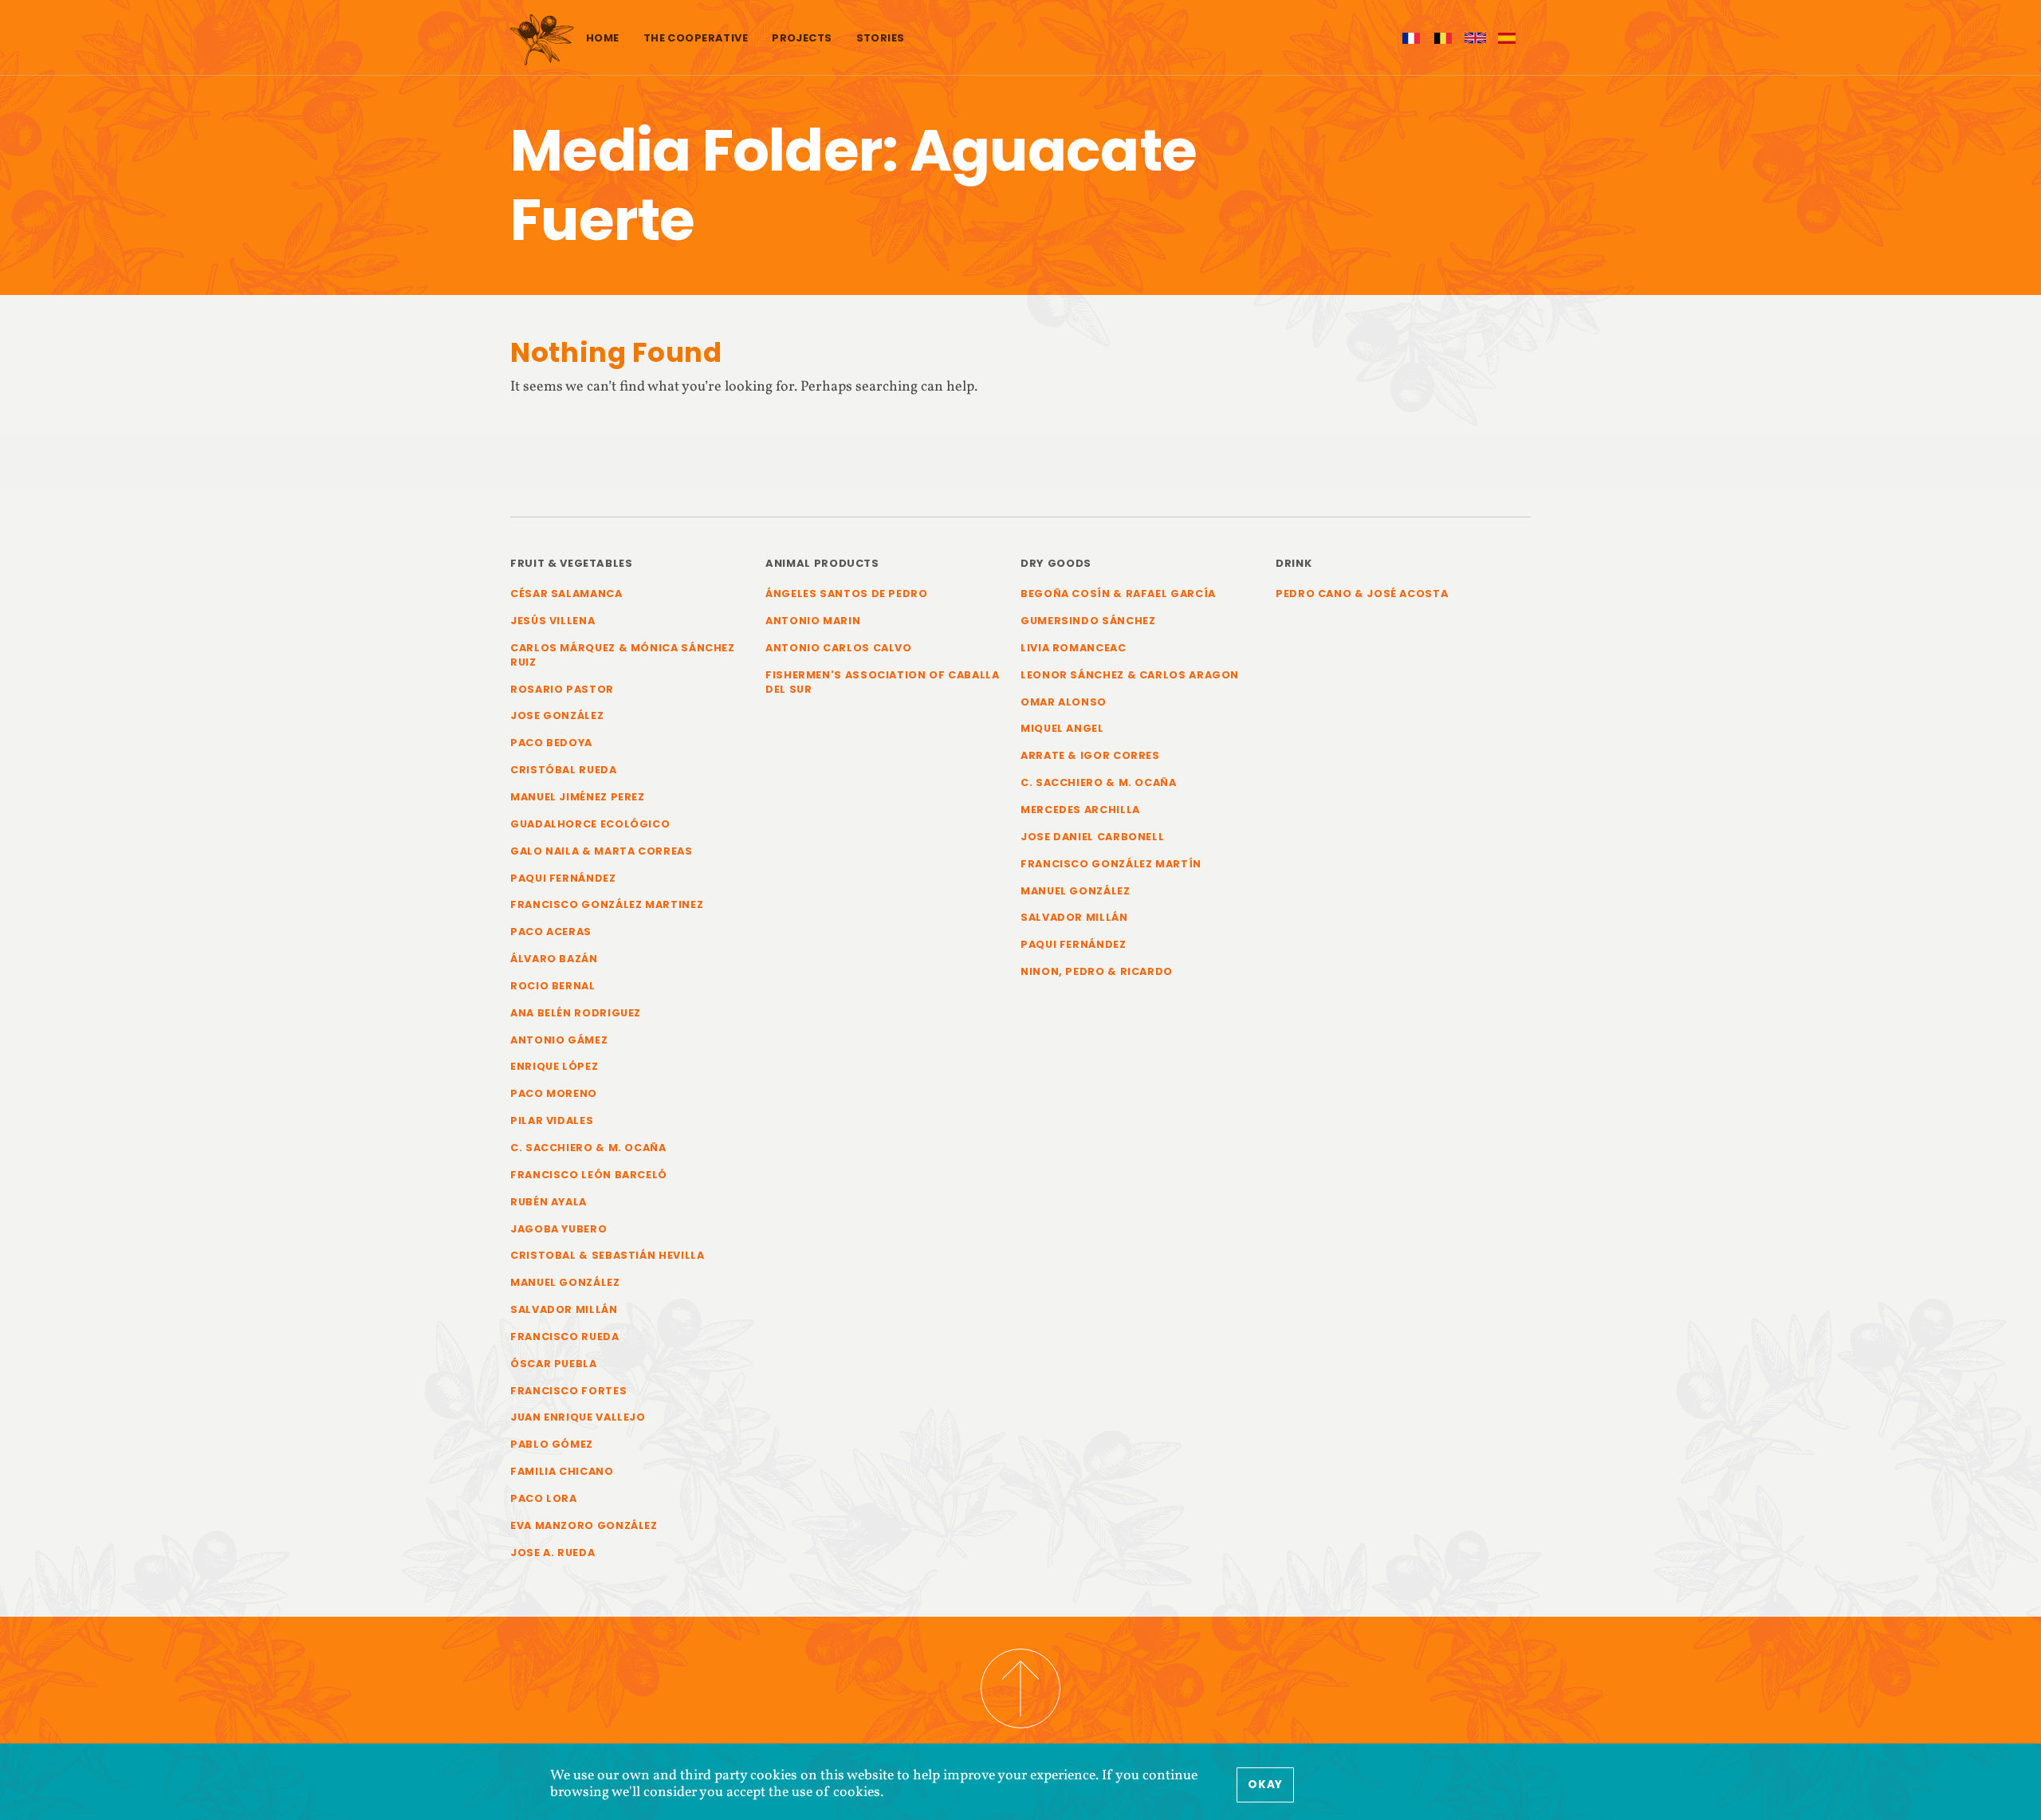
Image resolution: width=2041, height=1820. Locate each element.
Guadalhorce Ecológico (590, 824)
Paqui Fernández (563, 878)
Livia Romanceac (1074, 648)
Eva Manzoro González (584, 1525)
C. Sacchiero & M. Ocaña (588, 1148)
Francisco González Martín (1111, 864)
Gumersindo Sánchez (1088, 621)
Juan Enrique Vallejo (578, 1417)
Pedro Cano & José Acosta (1362, 594)
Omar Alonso (1064, 702)
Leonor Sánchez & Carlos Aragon (1130, 675)
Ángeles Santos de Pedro (847, 594)
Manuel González (565, 1282)
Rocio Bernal (553, 986)
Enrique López (554, 1066)
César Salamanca (566, 594)
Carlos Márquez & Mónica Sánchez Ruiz (623, 655)
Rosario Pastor (562, 689)
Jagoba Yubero (558, 1229)
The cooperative (696, 38)
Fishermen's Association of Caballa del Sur (883, 682)
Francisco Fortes (568, 1391)
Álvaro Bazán (554, 959)
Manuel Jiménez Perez (578, 797)
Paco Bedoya (551, 743)
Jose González (557, 715)
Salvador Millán (564, 1309)
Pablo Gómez (552, 1444)
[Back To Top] (1020, 1688)
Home (603, 38)
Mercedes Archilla (1080, 810)
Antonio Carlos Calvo (839, 648)
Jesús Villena (553, 621)
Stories (881, 38)
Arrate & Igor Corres (1090, 755)
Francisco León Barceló (589, 1175)
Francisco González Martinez (607, 904)
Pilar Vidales (552, 1120)
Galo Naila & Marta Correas (602, 851)
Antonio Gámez (559, 1040)
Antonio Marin (813, 621)
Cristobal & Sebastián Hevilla (608, 1255)
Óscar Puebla (554, 1364)
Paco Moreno (554, 1093)
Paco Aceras (551, 932)
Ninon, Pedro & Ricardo (1097, 971)
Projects (802, 38)
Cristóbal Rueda (564, 770)
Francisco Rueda (565, 1337)
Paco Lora (544, 1498)
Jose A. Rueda (553, 1553)
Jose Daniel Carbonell (1092, 837)
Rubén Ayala (549, 1202)
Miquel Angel (1062, 728)
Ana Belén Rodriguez (576, 1013)
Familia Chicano (562, 1471)
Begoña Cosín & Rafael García (1118, 594)
